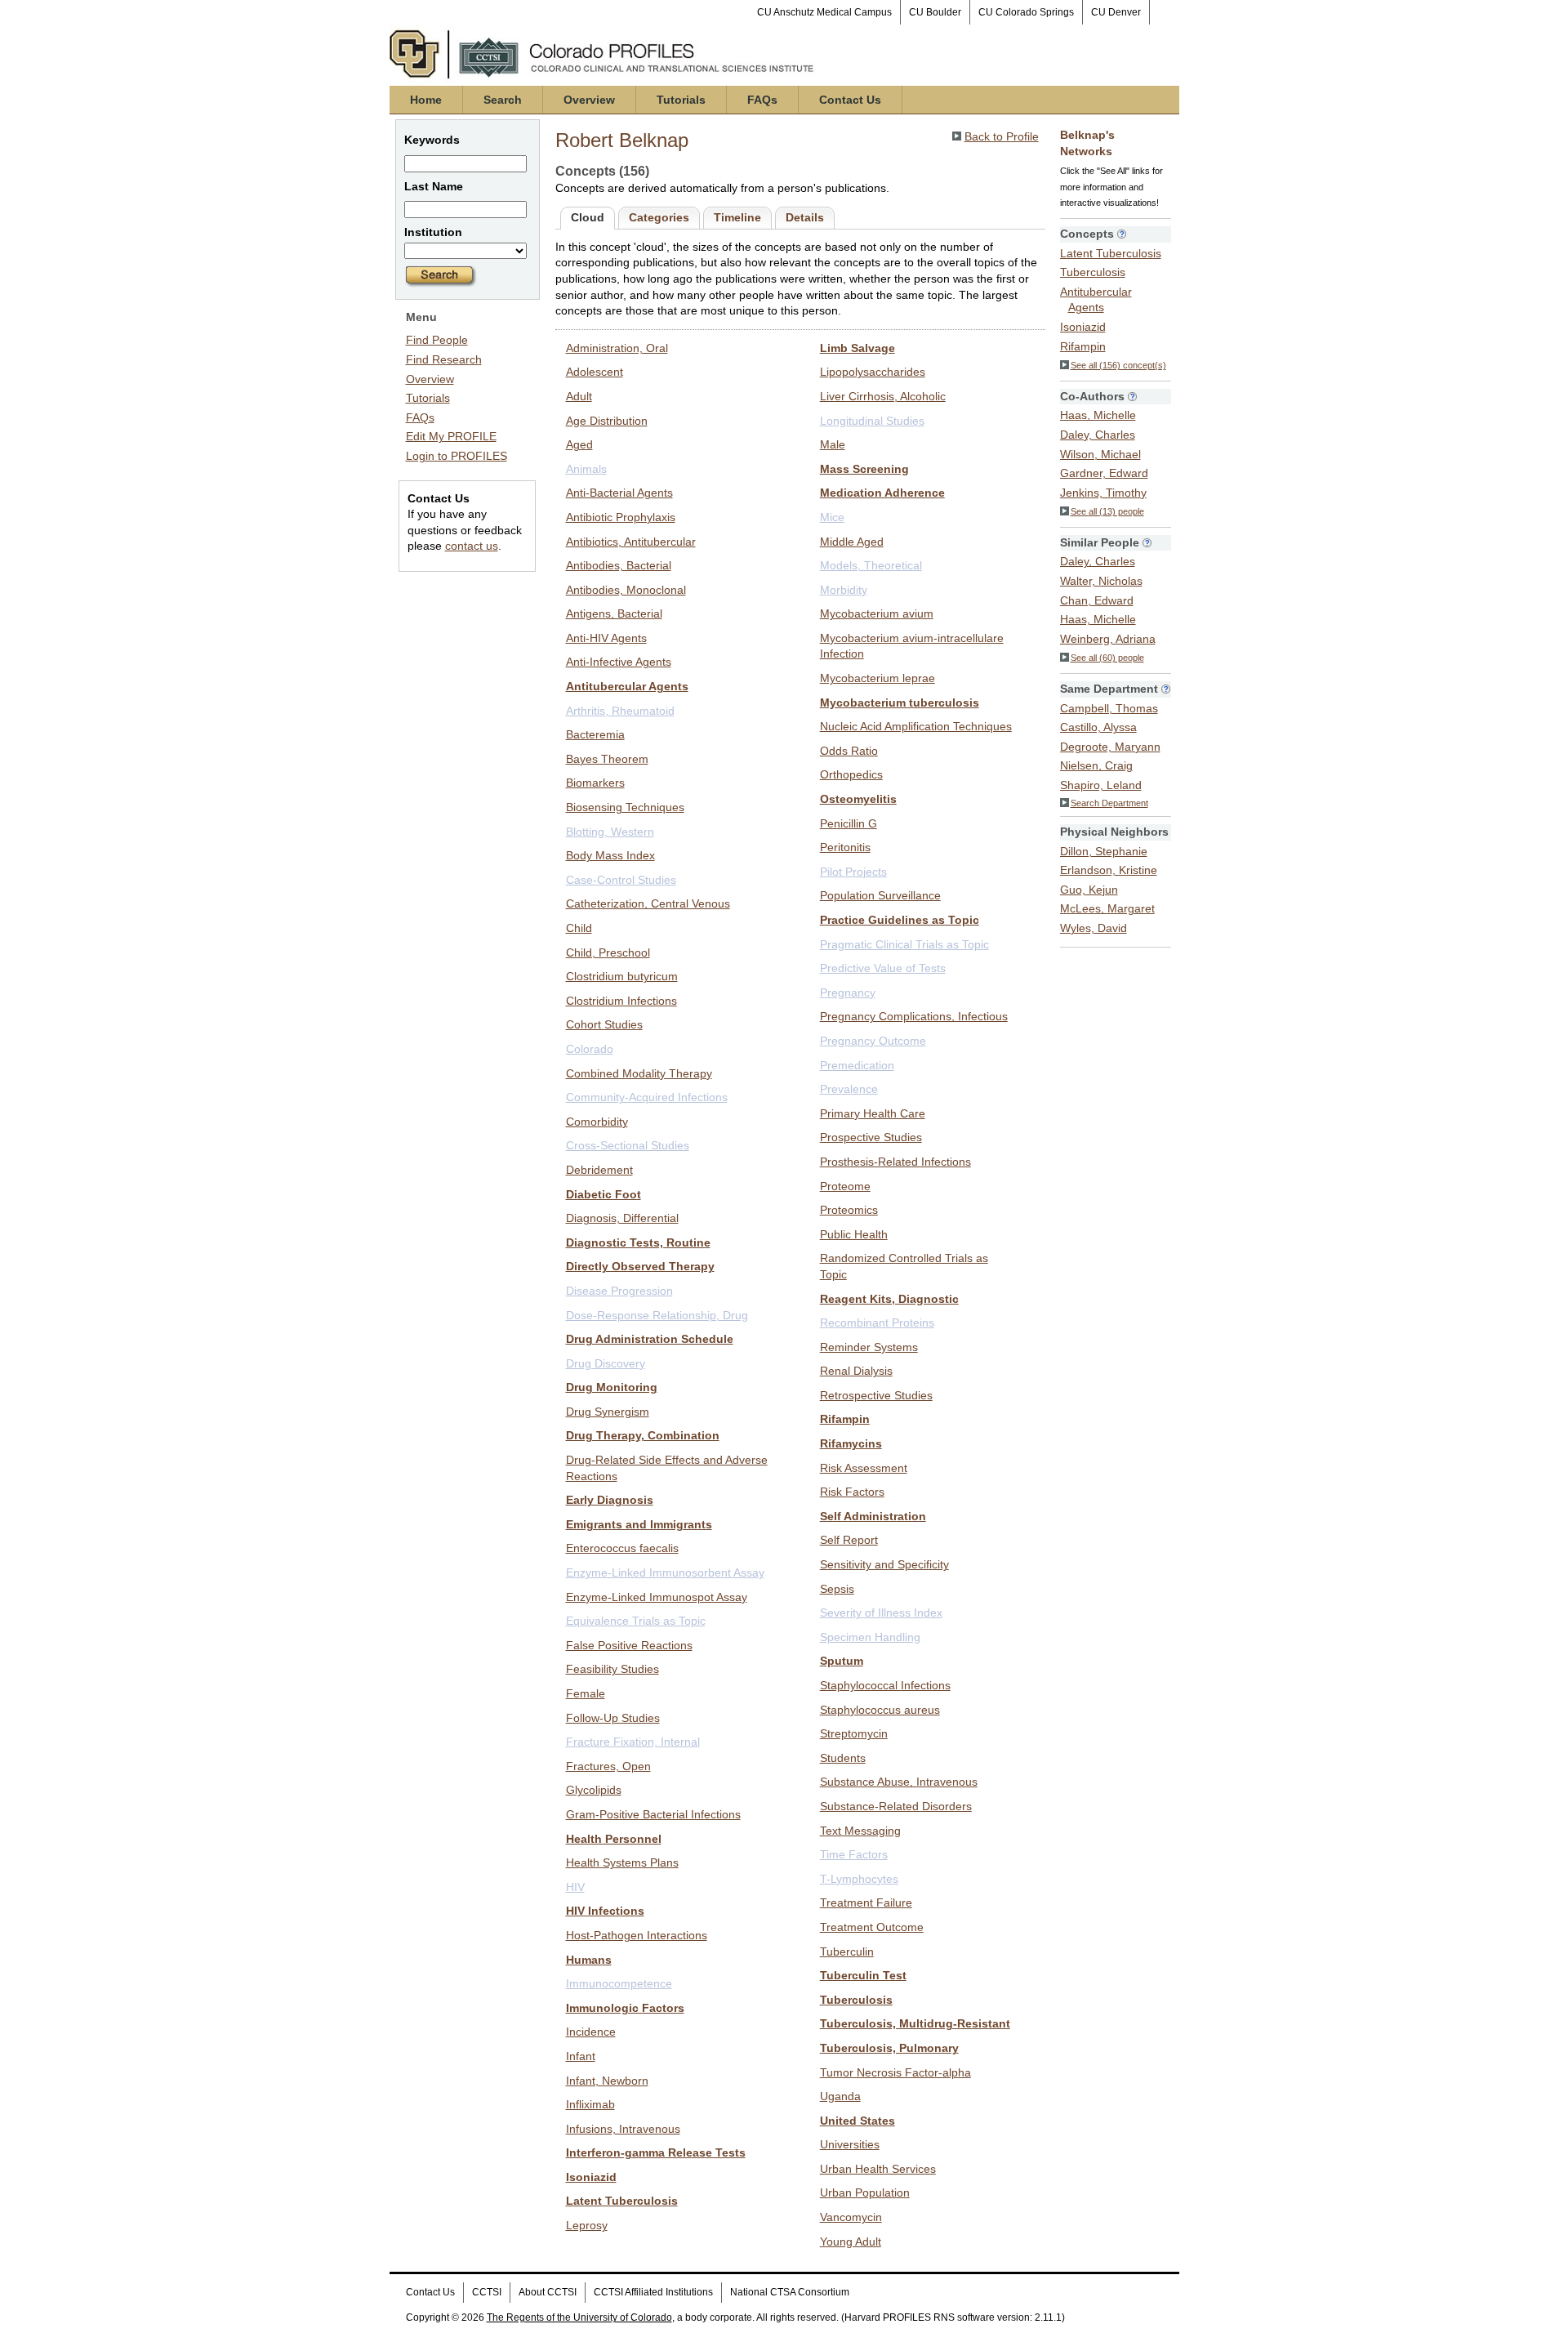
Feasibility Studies (612, 1669)
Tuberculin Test (863, 1975)
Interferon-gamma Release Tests (656, 2152)
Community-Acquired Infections (647, 1097)
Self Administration (873, 1516)
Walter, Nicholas (1101, 581)
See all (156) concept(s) (1118, 365)
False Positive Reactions (629, 1645)
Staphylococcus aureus (880, 1710)
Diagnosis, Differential (622, 1218)
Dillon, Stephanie (1104, 851)
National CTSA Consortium (790, 2292)
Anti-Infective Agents (619, 662)
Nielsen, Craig (1096, 765)
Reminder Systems (869, 1347)
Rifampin (845, 1419)
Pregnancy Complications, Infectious (914, 1016)
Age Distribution (607, 421)
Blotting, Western (610, 832)
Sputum (842, 1661)
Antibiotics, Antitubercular (631, 542)
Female (586, 1693)
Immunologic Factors (625, 2008)
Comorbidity (597, 1122)
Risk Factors (852, 1492)
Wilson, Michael (1100, 454)
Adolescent (595, 372)
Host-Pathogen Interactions (637, 1935)
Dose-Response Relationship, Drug (657, 1315)
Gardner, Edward (1104, 473)
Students (843, 1758)
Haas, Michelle (1098, 415)
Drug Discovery (606, 1363)
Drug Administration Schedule (650, 1339)
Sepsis (837, 1589)
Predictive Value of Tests (883, 968)
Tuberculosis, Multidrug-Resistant (915, 2023)
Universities (850, 2144)
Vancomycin (851, 2217)
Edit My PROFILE (451, 436)
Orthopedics (851, 774)
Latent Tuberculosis (622, 2201)
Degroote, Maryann (1110, 747)
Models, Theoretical (871, 565)
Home (426, 100)
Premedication (857, 1065)
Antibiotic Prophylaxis (621, 517)
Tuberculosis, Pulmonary (889, 2048)
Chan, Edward (1097, 600)
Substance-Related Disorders (896, 1806)
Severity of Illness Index (881, 1613)
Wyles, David (1094, 928)
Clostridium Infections (621, 1001)
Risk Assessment (864, 1468)
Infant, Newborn (607, 2081)
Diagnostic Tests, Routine (638, 1242)
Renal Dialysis (856, 1371)
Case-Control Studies (621, 880)
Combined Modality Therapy (639, 1073)
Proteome (845, 1186)
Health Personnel (614, 1839)
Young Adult (851, 2242)
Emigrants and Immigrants (639, 1524)
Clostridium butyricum (622, 976)
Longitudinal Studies (872, 421)
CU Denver (1116, 12)
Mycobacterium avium (877, 613)
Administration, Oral (617, 348)
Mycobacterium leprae (878, 678)
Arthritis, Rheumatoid (620, 711)
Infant (581, 2056)
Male (833, 444)
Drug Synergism (608, 1412)
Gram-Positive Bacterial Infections (653, 1814)
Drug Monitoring (612, 1387)
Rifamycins (851, 1443)
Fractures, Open (608, 1766)
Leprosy (587, 2225)
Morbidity (844, 590)
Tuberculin (847, 1952)
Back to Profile (1002, 136)
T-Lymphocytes (859, 1879)
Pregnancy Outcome (873, 1041)
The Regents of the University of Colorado (579, 2317)
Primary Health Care (873, 1113)
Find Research (444, 359)
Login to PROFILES (457, 456)
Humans (589, 1960)
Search (503, 100)
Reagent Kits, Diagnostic (889, 1299)
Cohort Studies (604, 1024)
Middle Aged (852, 542)
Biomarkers (595, 783)
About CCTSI (548, 2292)
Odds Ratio (849, 751)
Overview (589, 100)
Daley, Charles (1098, 435)
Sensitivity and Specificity (884, 1564)
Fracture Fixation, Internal (633, 1742)
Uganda (840, 2096)
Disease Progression (619, 1291)
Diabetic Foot (604, 1194)
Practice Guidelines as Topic (900, 920)
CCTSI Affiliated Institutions (653, 2292)
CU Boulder (935, 12)
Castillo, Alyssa (1098, 727)
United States (857, 2121)
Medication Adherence (882, 493)
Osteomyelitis (858, 799)
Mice (832, 517)
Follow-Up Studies (613, 1718)
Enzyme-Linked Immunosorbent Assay (665, 1572)
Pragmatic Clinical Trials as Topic (904, 944)
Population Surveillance (880, 895)
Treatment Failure (866, 1903)
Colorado (590, 1049)
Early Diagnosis (610, 1500)
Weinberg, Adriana (1108, 639)
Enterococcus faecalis (622, 1548)
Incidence (591, 2032)
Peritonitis (845, 847)
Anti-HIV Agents (606, 638)
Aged (579, 444)
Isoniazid (591, 2177)
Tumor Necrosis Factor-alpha (895, 2072)
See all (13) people (1107, 511)
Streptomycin (854, 1733)
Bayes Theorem (607, 759)
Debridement (599, 1170)
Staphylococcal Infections (885, 1685)
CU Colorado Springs (1026, 12)
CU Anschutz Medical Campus (824, 12)
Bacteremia (595, 734)
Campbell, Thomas (1109, 708)
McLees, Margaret (1107, 908)
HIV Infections (605, 1911)
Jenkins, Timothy (1103, 493)
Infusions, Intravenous (623, 2129)
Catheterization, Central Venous (648, 903)
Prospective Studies (871, 1137)
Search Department (1109, 803)
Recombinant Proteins (877, 1323)
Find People (437, 340)
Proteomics (849, 1210)
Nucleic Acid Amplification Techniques (916, 726)
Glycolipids (594, 1790)
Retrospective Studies (876, 1395)
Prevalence (849, 1089)
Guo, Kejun (1089, 890)
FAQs (762, 100)
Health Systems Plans (622, 1862)
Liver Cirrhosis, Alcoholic (883, 396)
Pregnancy (848, 993)
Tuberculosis (856, 2000)
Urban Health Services (878, 2169)
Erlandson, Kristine (1109, 870)
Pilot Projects (853, 872)
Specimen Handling (870, 1637)
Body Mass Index (610, 855)
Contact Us (850, 100)
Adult (579, 396)
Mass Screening (864, 469)
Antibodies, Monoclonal (626, 590)
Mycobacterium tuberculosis (900, 703)
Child (579, 928)
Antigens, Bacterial (614, 613)
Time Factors (854, 1854)
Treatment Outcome (872, 1927)
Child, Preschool (608, 952)
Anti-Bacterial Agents (619, 493)
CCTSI (487, 2292)
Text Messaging (860, 1831)
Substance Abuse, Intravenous (899, 1782)
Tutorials (681, 100)
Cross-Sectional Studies (628, 1145)
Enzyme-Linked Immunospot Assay (657, 1597)
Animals (586, 469)
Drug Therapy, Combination (643, 1435)
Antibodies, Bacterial (619, 565)
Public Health (854, 1234)
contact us (472, 546)
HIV (575, 1887)
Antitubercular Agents (627, 686)
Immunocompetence (619, 1983)
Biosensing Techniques (625, 807)
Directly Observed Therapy (640, 1266)
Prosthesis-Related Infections (895, 1162)
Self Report (849, 1540)
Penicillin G (849, 823)
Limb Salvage (857, 348)
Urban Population (865, 2192)
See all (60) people (1107, 658)
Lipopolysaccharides (873, 372)
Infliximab (590, 2104)
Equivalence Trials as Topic (636, 1621)
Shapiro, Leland (1101, 785)
